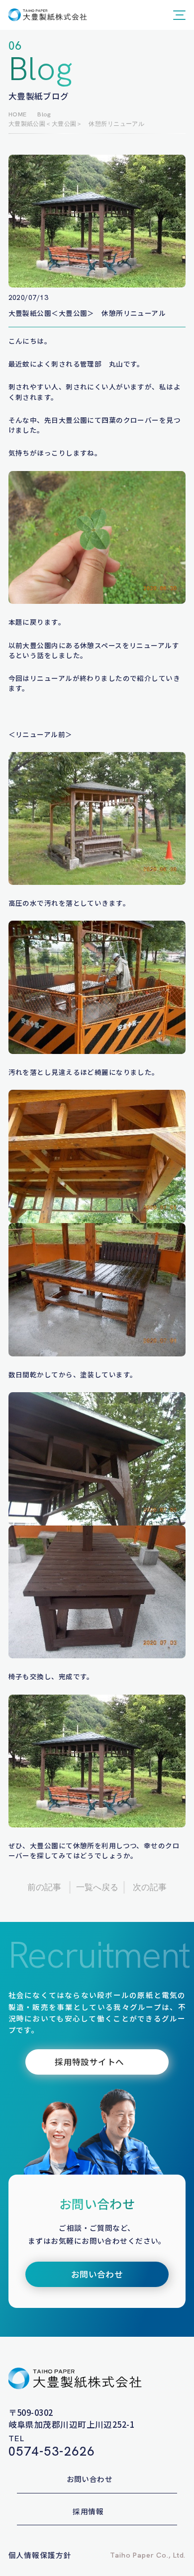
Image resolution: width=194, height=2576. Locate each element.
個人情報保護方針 (40, 2555)
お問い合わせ (90, 2479)
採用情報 (88, 2511)
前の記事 (44, 1887)
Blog (44, 114)
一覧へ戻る (97, 1887)
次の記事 (150, 1887)
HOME (18, 114)
